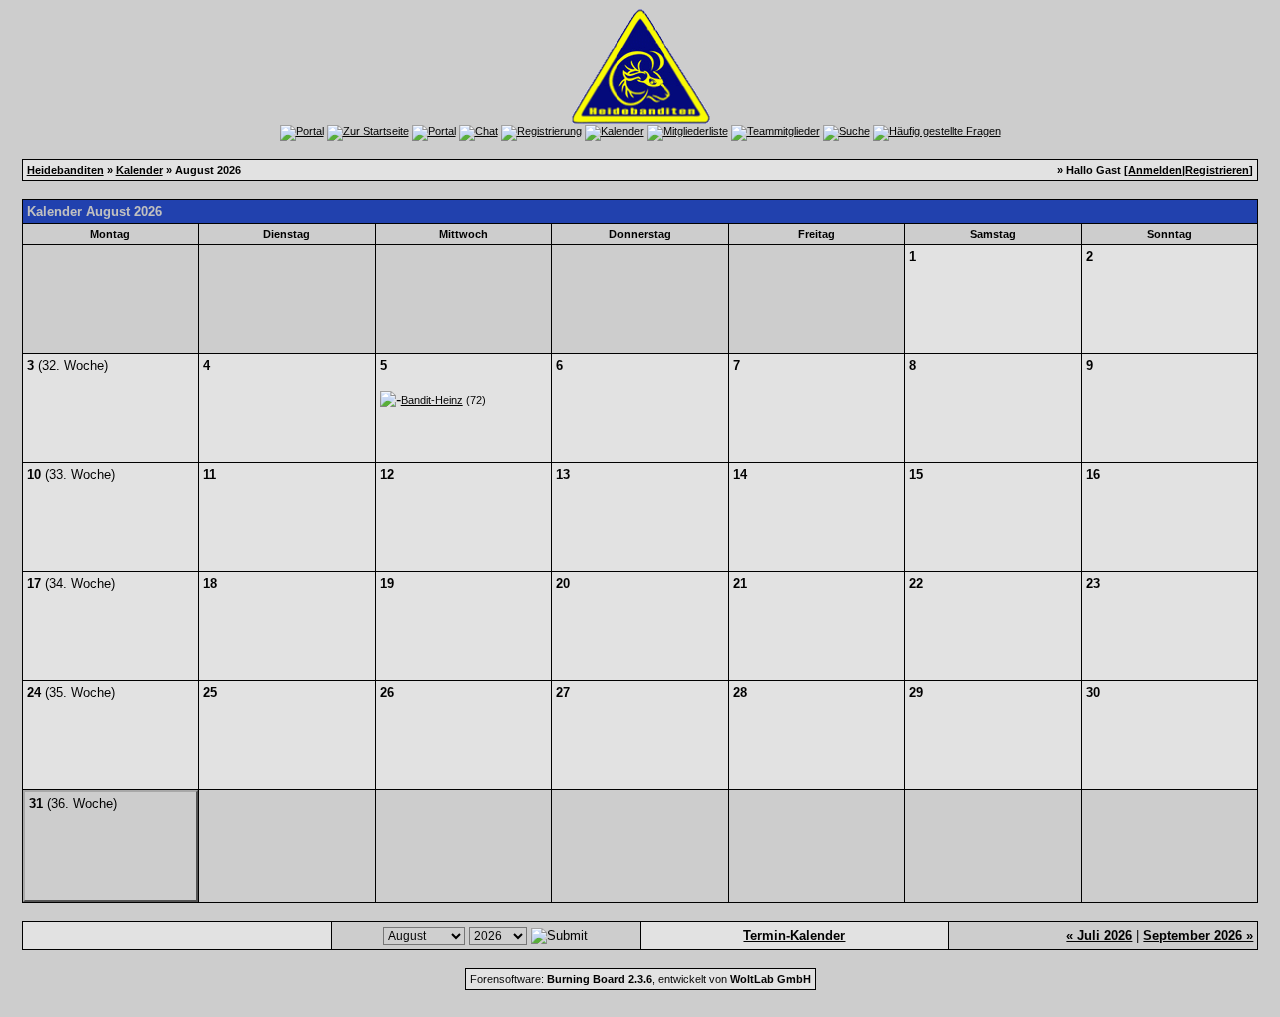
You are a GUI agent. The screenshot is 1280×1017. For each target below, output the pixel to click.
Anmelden (1155, 170)
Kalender (139, 170)
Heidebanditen (65, 170)
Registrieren (1217, 170)
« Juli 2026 (1099, 935)
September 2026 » (1198, 935)
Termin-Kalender (794, 935)
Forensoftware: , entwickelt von (640, 979)
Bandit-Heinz (432, 400)
